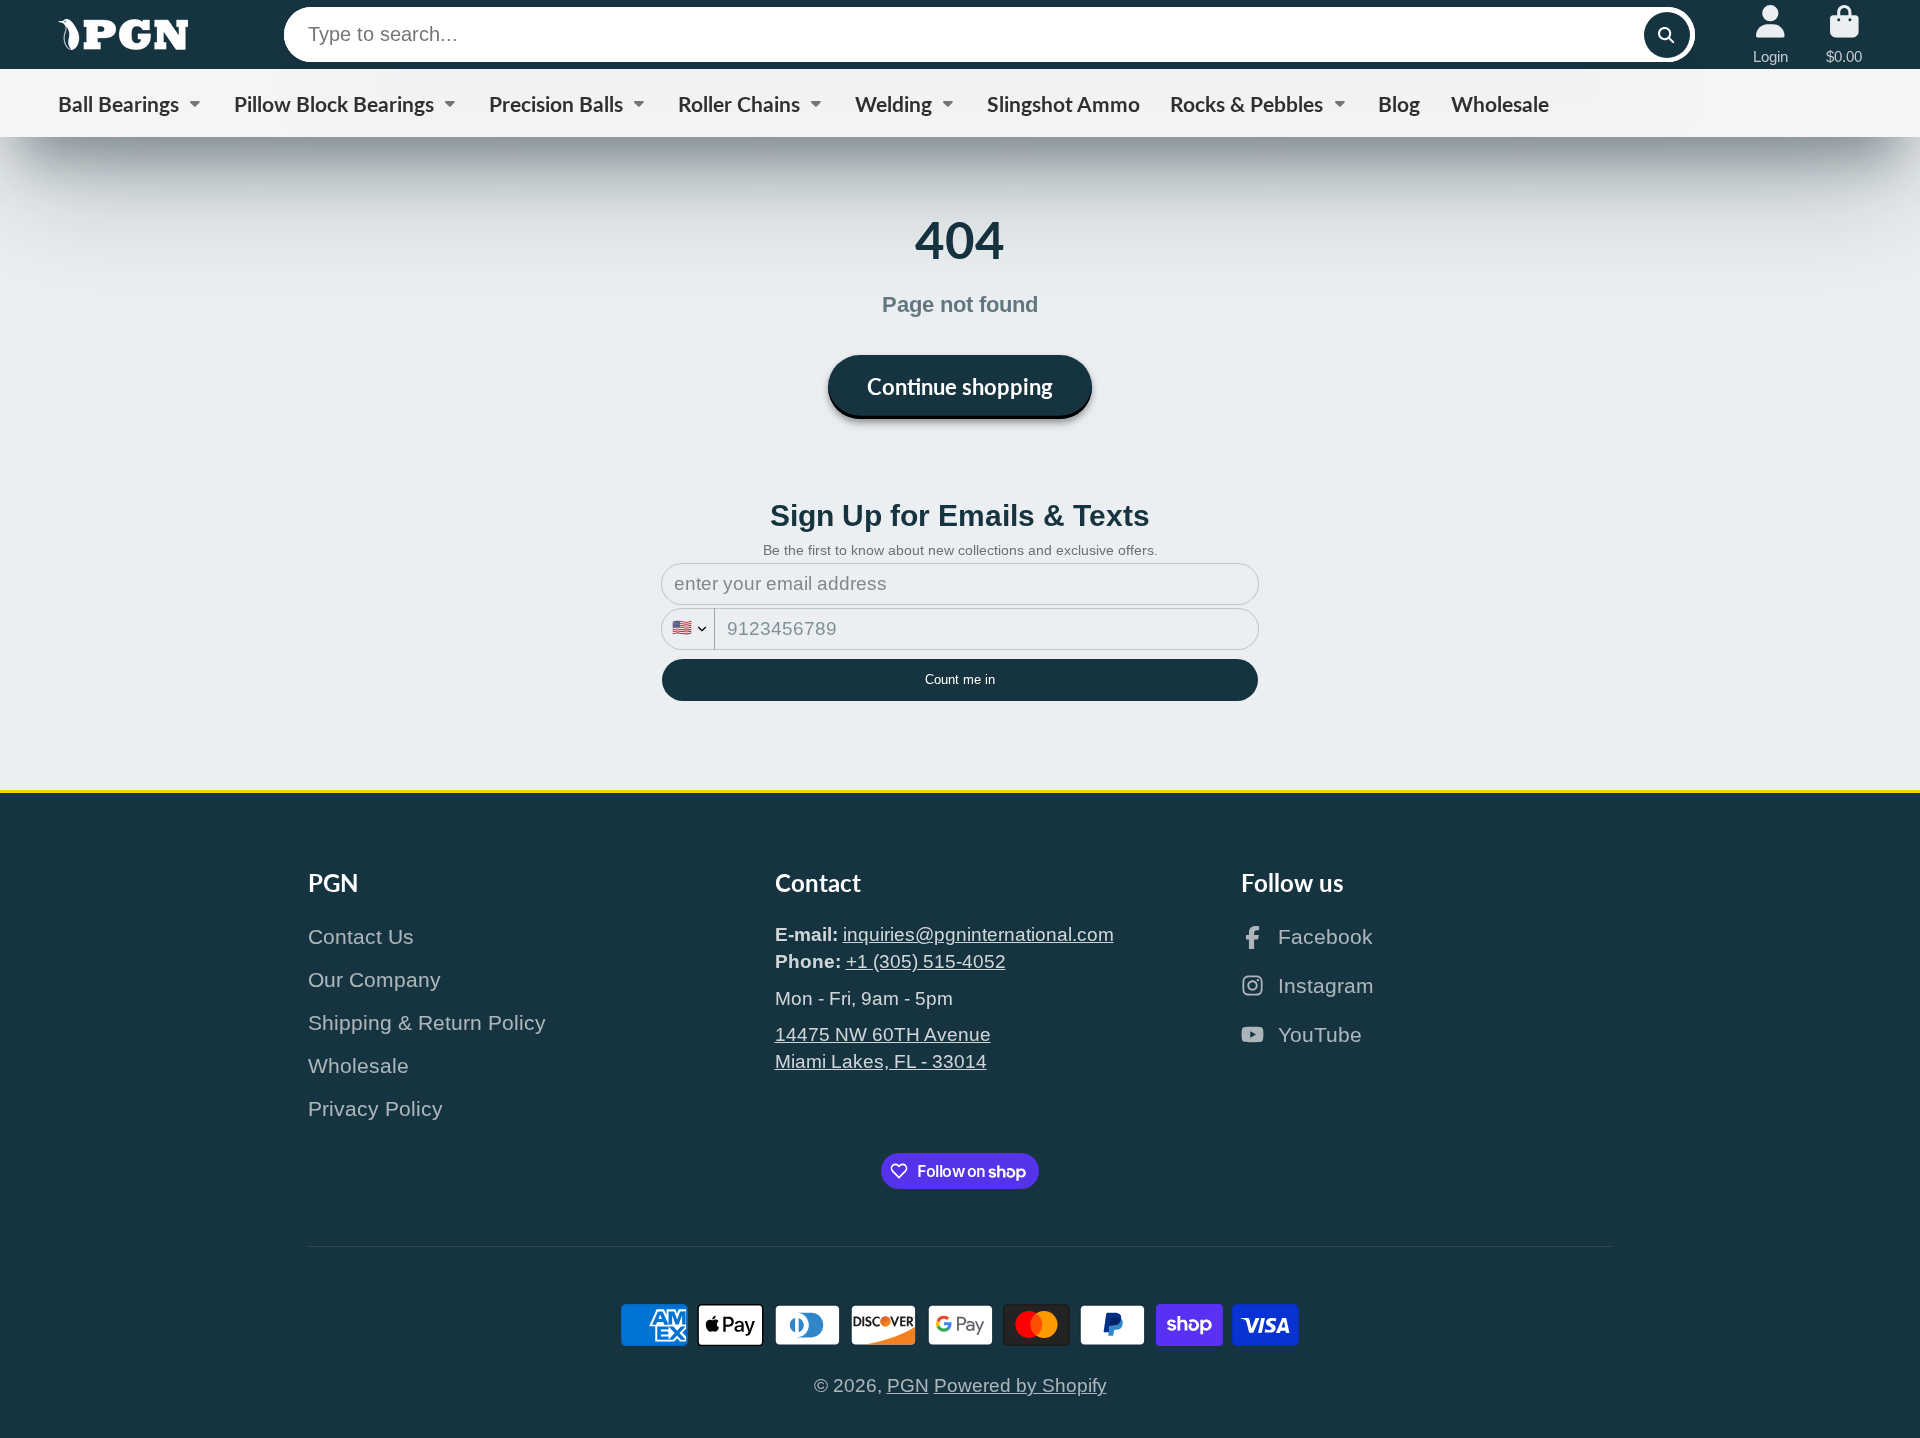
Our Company (374, 979)
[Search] (1667, 35)
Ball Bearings (118, 103)
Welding (893, 103)
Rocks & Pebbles (1246, 103)
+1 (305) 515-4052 (926, 961)
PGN (908, 1385)
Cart (1844, 35)
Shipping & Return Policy (427, 1022)
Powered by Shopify (1020, 1385)
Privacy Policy (375, 1108)
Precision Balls (556, 103)
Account (1770, 35)
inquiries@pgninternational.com (978, 934)
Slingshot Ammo (1063, 103)
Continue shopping (960, 386)
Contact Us (361, 936)
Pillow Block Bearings (334, 103)
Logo (123, 34)
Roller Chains (739, 103)
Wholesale (1500, 103)
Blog (1399, 103)
